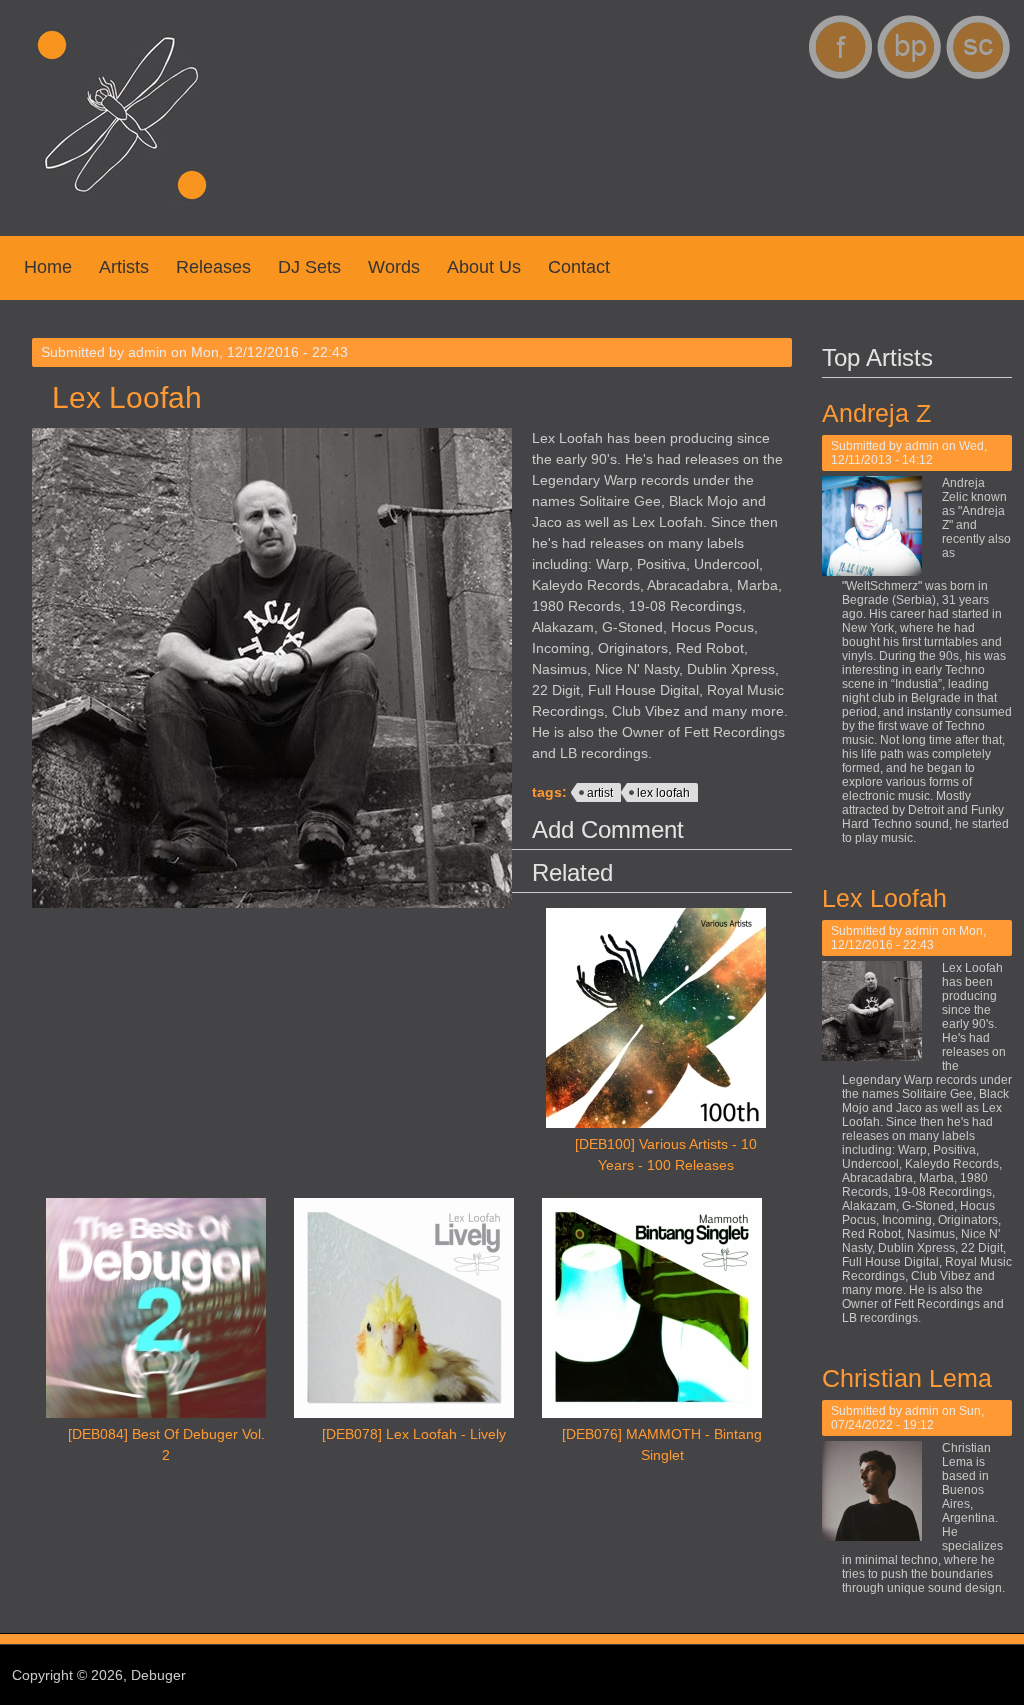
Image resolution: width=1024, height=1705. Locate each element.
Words (394, 267)
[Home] (122, 210)
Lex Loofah (884, 898)
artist (600, 793)
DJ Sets (309, 267)
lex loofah (663, 793)
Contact (579, 267)
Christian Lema (907, 1378)
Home (48, 267)
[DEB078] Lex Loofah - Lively (414, 1434)
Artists (124, 267)
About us (484, 267)
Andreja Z (876, 413)
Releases (213, 267)
